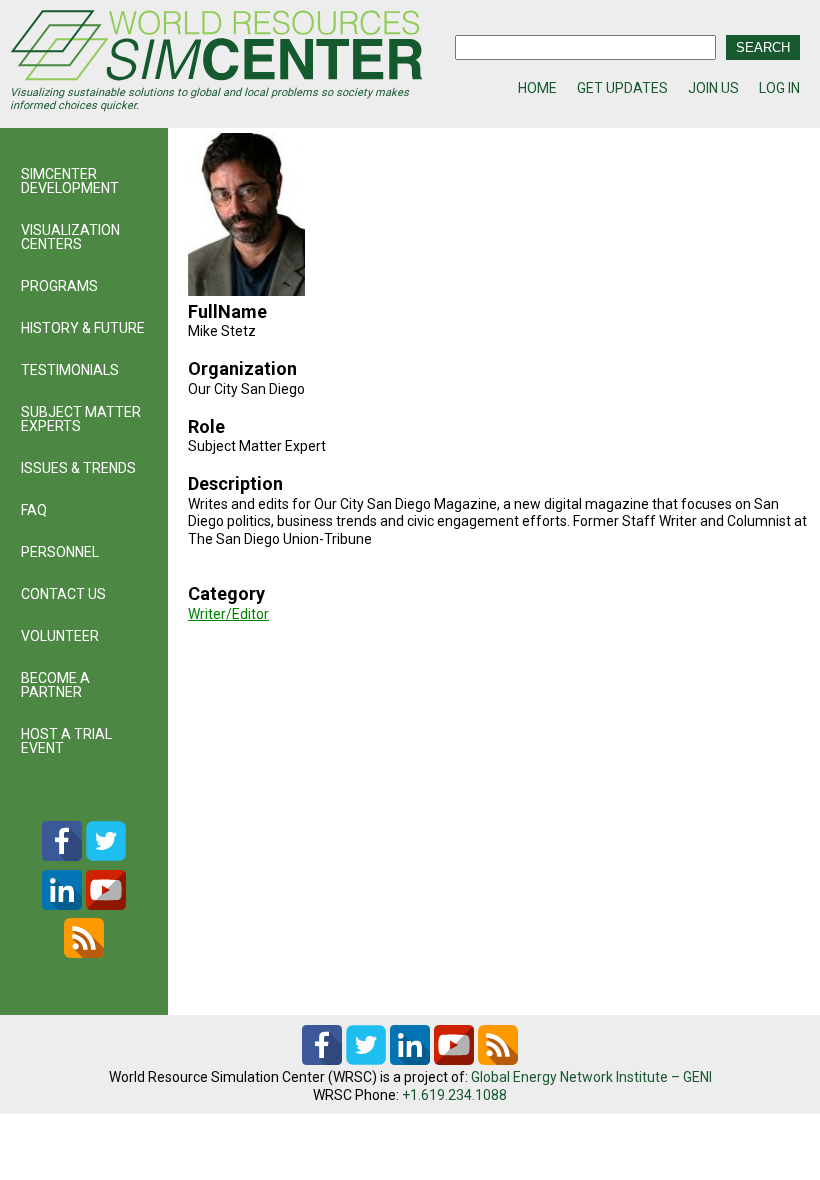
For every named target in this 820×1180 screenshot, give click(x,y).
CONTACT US (63, 594)
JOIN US (713, 88)
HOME (537, 88)
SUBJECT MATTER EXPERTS (81, 419)
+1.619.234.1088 (454, 1095)
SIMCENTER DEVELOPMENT (70, 181)
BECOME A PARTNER (55, 685)
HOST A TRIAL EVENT (66, 741)
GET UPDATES (622, 88)
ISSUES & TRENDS (78, 468)
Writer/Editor (228, 614)
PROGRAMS (59, 286)
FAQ (34, 510)
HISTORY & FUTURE (83, 328)
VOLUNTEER (60, 636)
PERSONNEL (60, 552)
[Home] (216, 48)
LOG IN (779, 88)
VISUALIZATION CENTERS (70, 237)
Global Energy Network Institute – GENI (591, 1077)
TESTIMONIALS (70, 370)
